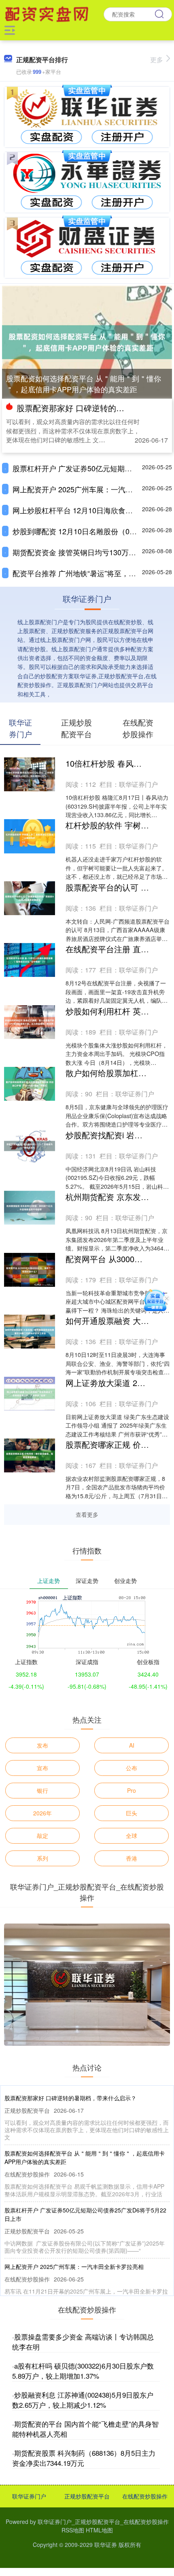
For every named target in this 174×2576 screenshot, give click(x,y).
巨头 (132, 1813)
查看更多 (87, 1514)
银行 (42, 1790)
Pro (132, 1790)
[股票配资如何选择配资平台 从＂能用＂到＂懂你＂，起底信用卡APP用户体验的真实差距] (87, 341)
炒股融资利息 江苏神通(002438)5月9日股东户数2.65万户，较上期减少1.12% (83, 2400)
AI (132, 1745)
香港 (132, 1858)
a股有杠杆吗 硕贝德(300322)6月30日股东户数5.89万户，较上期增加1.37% (83, 2371)
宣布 (42, 1768)
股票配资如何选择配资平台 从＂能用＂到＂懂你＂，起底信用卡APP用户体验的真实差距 (84, 384)
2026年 (42, 1813)
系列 (42, 1858)
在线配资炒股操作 (145, 2496)
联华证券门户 (29, 2496)
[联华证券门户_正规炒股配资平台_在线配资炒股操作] (48, 13)
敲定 (42, 1836)
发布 (42, 1745)
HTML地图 (99, 2530)
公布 (132, 1768)
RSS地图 (73, 2530)
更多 (157, 60)
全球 (132, 1836)
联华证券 (106, 2545)
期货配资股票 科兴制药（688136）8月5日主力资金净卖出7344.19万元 (84, 2458)
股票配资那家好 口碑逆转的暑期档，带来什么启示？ (70, 2098)
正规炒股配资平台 (87, 2496)
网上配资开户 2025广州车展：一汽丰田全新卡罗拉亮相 (74, 2267)
